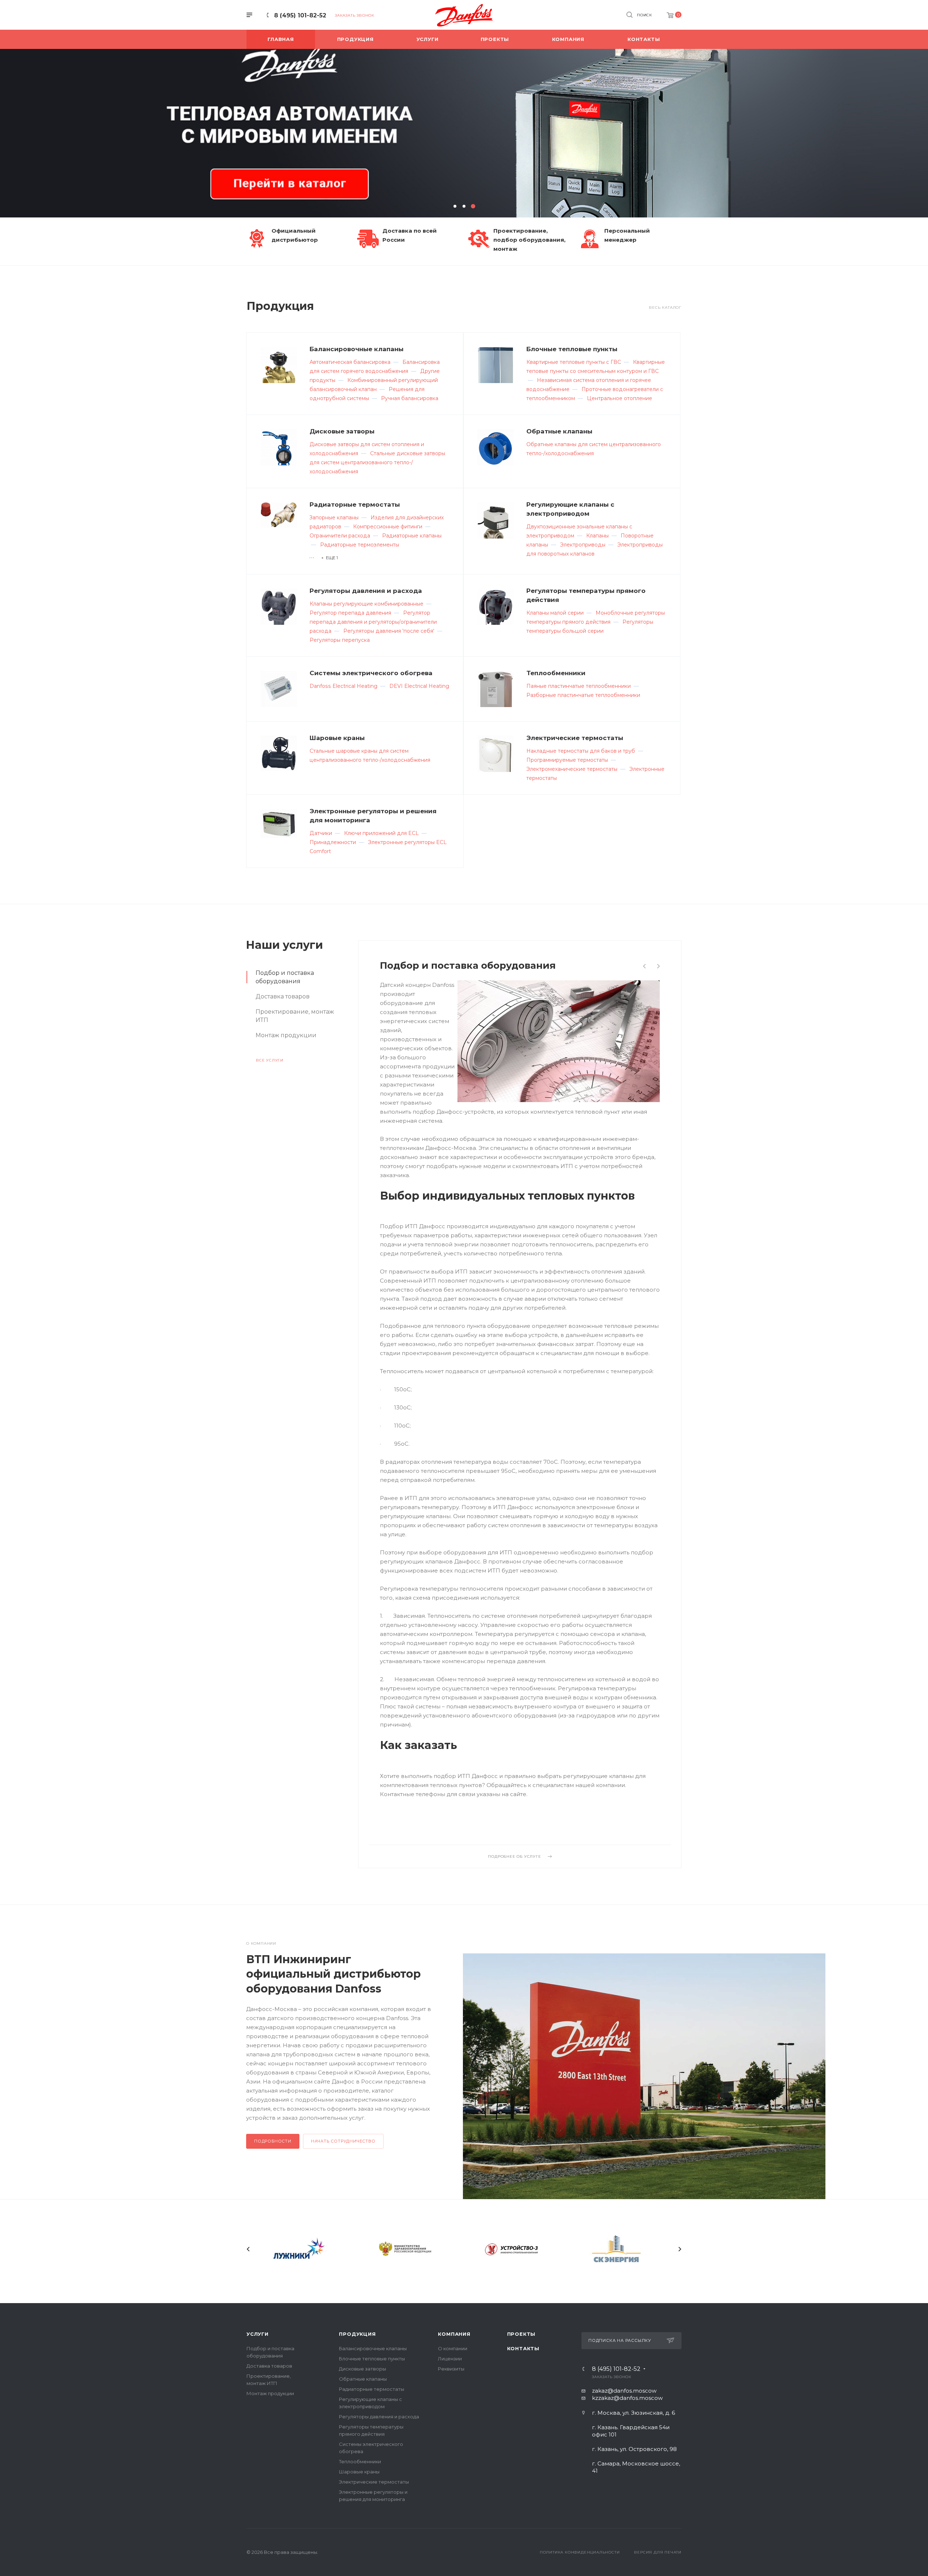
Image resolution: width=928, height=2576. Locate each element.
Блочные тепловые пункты (572, 349)
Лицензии (450, 2359)
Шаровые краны (337, 738)
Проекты (521, 2334)
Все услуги (270, 1060)
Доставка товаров (269, 2366)
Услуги (258, 2334)
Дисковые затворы (342, 431)
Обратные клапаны (559, 431)
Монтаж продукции (270, 2393)
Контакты (523, 2348)
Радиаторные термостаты (355, 504)
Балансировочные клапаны (357, 349)
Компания (454, 2334)
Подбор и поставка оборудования (468, 965)
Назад (248, 2249)
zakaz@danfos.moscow (624, 2391)
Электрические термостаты (575, 738)
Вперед (680, 2249)
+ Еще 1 (330, 558)
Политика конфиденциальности (580, 2552)
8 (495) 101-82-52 (300, 15)
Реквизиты (451, 2369)
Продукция (357, 2334)
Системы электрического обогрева (371, 673)
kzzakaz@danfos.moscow (627, 2398)
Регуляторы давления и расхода (366, 591)
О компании (453, 2348)
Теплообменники (556, 673)
